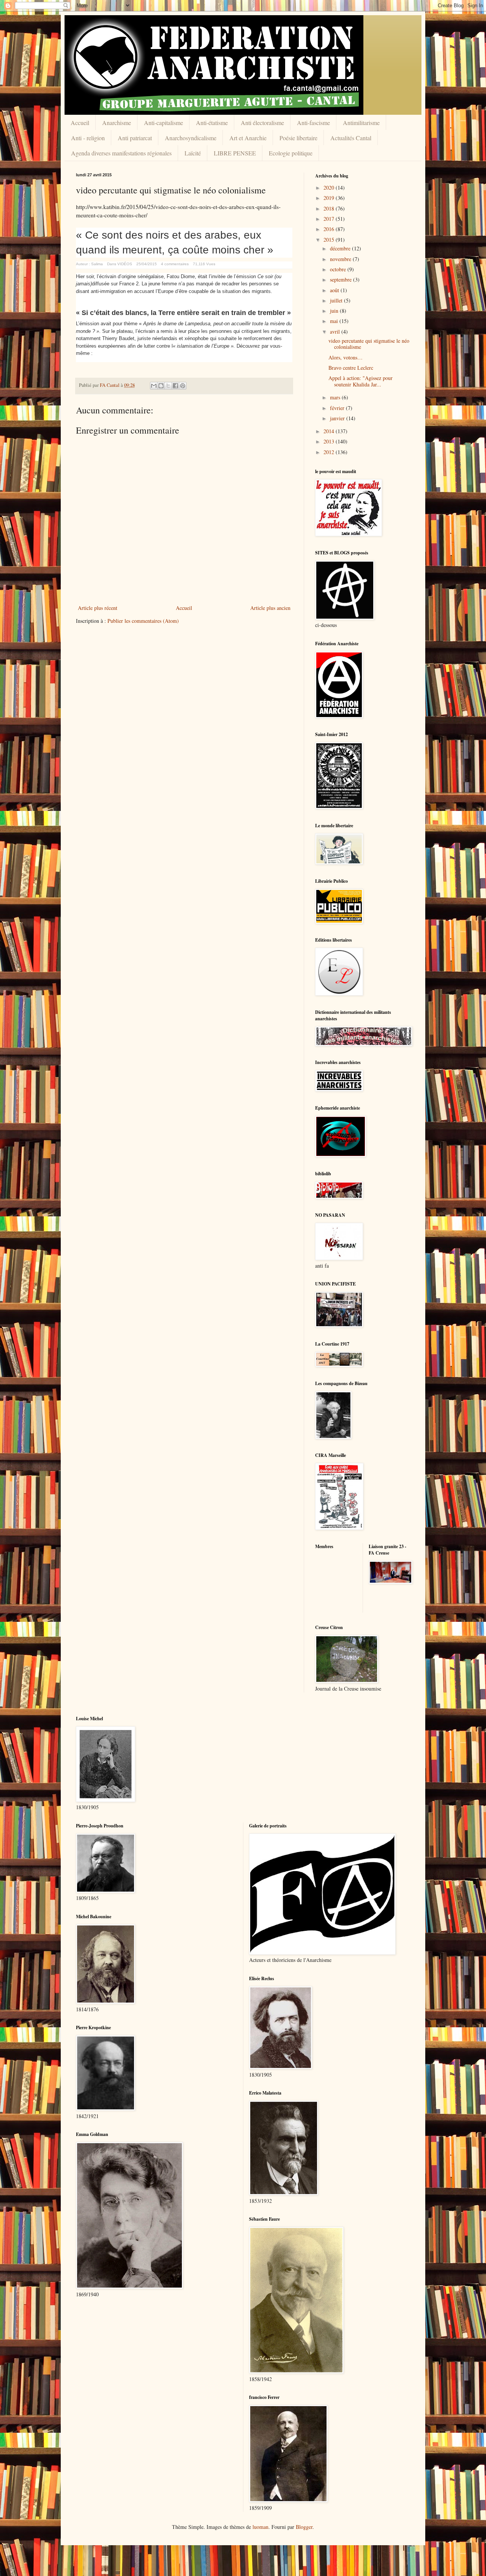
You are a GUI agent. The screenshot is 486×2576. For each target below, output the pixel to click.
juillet (337, 300)
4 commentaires (175, 264)
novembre (341, 259)
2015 (330, 240)
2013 (330, 441)
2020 (330, 188)
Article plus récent (98, 608)
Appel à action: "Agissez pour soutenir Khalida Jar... (361, 381)
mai (335, 321)
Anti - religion (88, 138)
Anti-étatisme (212, 123)
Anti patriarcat (135, 138)
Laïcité (193, 153)
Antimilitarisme (361, 123)
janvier (338, 418)
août (335, 290)
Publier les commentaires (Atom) (143, 621)
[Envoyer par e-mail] (154, 386)
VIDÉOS (125, 264)
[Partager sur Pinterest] (183, 386)
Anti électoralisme (262, 123)
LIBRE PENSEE (235, 153)
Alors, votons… (346, 357)
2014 (330, 431)
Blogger (304, 2527)
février (338, 408)
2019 (330, 198)
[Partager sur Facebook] (175, 386)
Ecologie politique (291, 153)
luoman (260, 2527)
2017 (330, 219)
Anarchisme (117, 123)
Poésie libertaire (298, 138)
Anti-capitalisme (163, 123)
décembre (341, 248)
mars (336, 397)
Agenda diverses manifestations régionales (121, 153)
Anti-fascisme (313, 123)
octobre (339, 269)
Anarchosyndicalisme (191, 138)
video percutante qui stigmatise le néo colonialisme (369, 344)
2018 (330, 208)
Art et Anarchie (248, 138)
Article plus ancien (270, 608)
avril (336, 332)
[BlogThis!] (161, 386)
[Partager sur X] (168, 386)
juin (335, 311)
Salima (97, 264)
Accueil (80, 123)
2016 (330, 229)
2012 (330, 452)
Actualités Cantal (351, 138)
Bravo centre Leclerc (351, 368)
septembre (342, 279)
